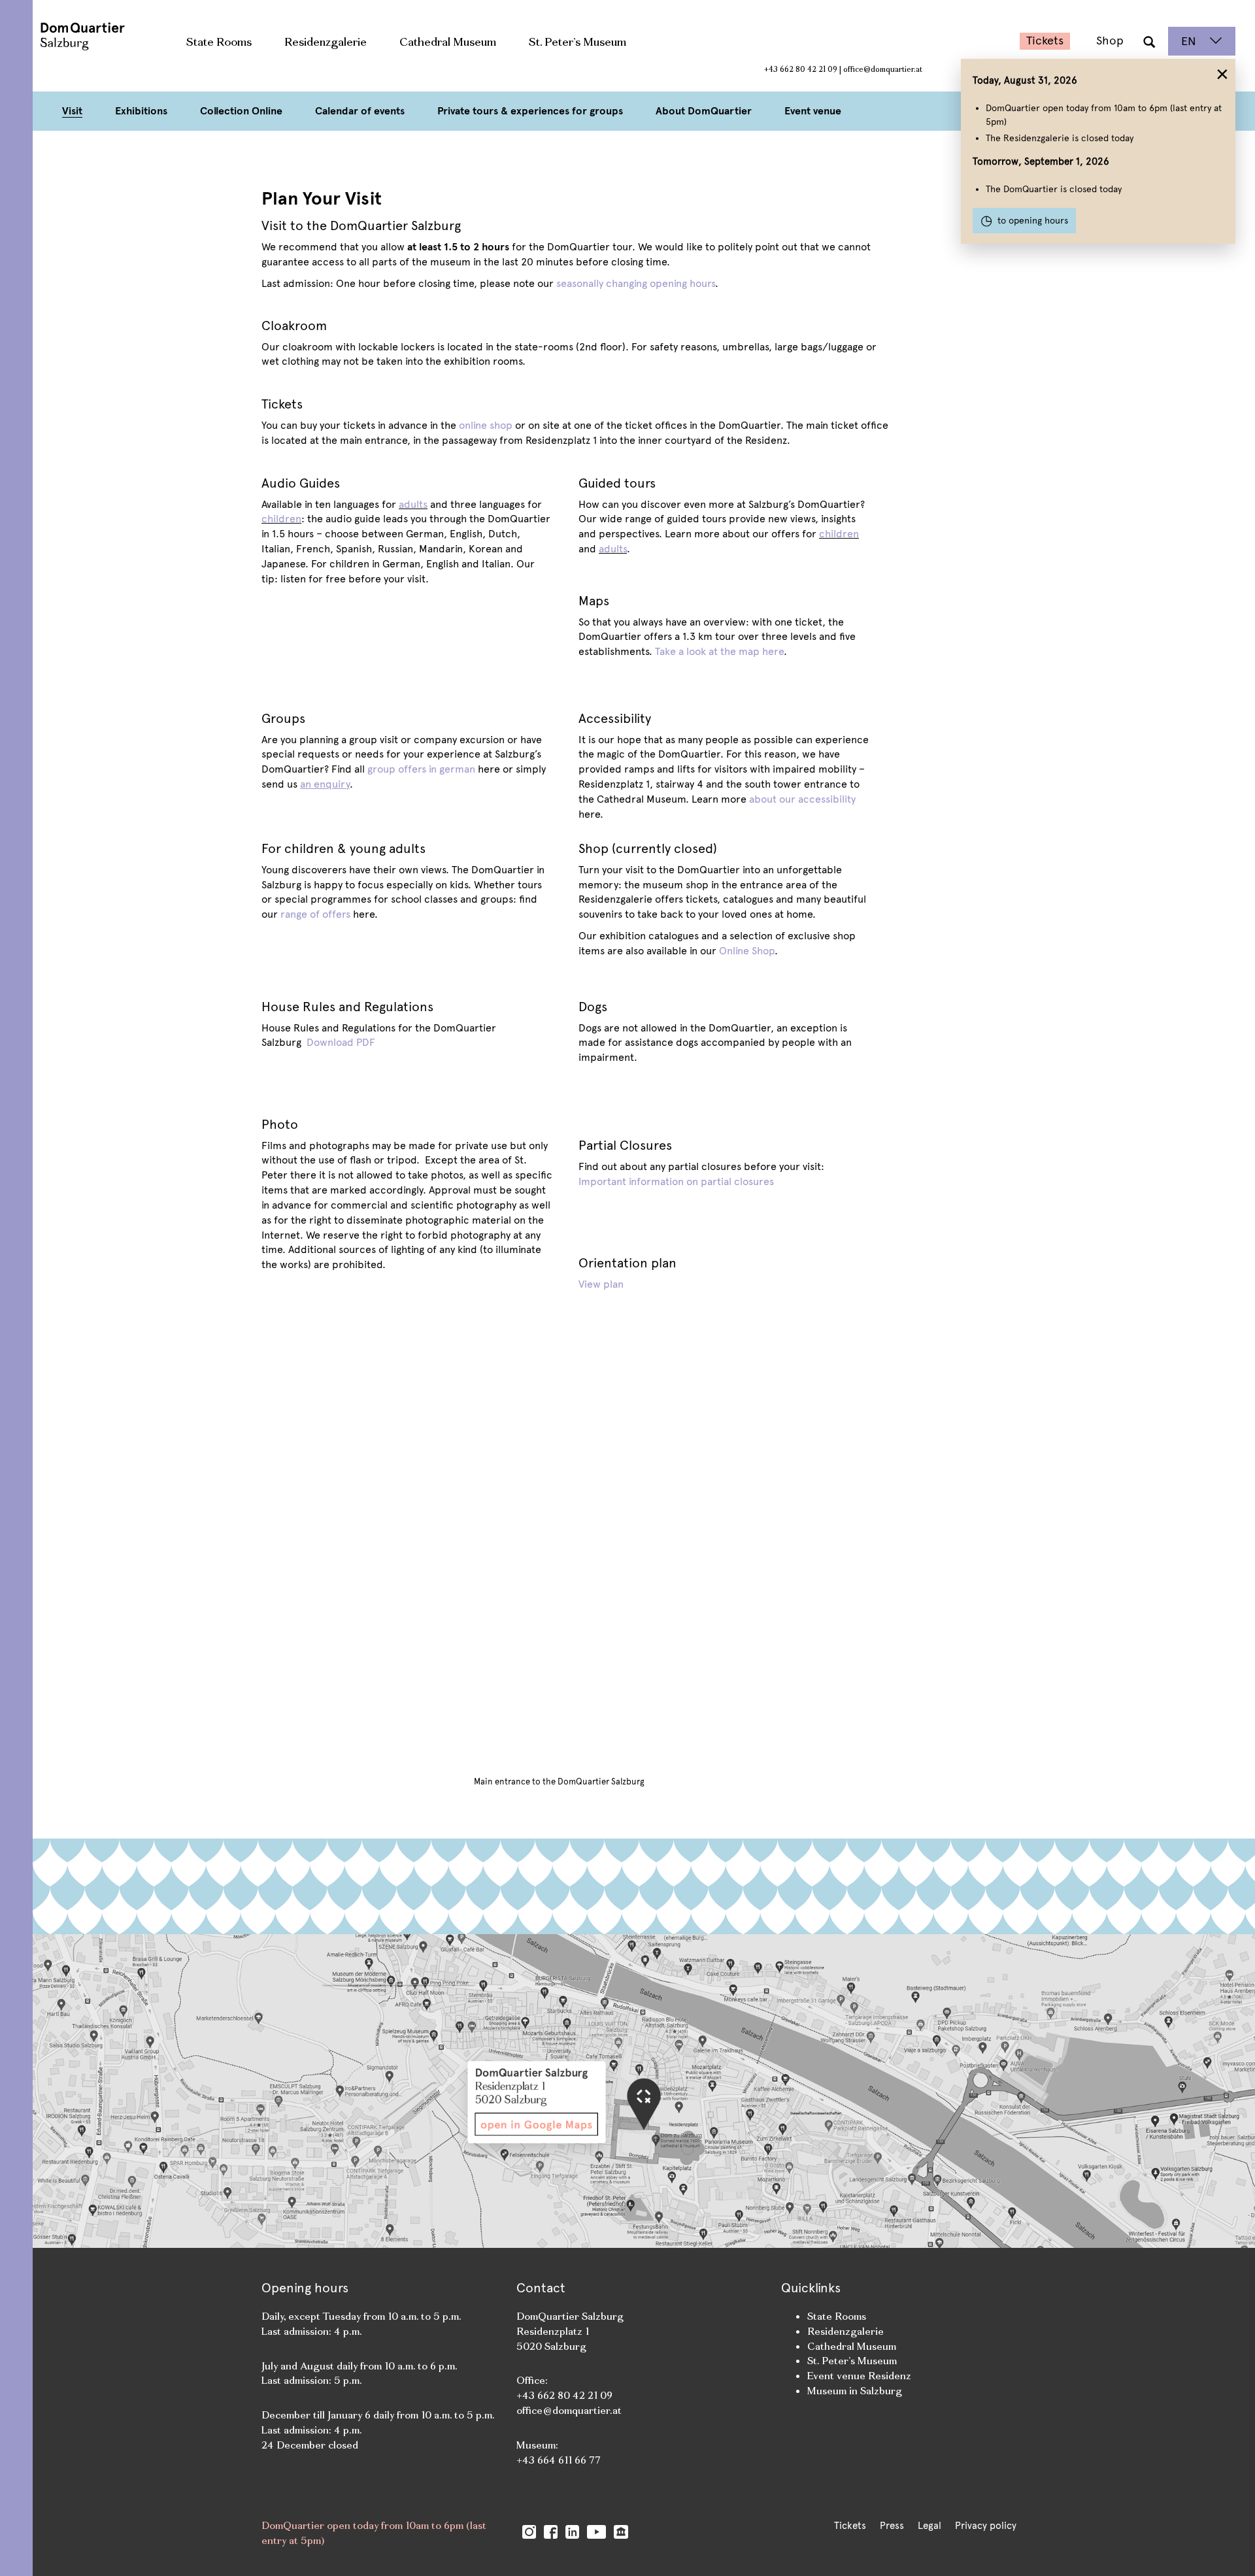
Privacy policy (986, 2526)
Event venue (813, 111)
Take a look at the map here (719, 651)
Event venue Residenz (859, 2376)
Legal (929, 2526)
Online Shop (747, 951)
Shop (1110, 41)
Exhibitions (141, 111)
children (281, 519)
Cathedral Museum (448, 42)
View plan (601, 1284)
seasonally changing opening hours (634, 283)
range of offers (315, 914)
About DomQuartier (704, 111)
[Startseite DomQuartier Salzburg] (72, 41)
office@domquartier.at (883, 69)
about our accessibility (802, 799)
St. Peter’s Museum (577, 42)
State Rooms (219, 42)
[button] (1149, 41)
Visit (72, 111)
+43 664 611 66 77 (559, 2460)
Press (892, 2526)
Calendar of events (360, 111)
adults (413, 504)
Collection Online (241, 111)
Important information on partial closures (676, 1181)
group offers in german (421, 769)
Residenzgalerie (326, 42)
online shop (486, 425)
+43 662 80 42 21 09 (801, 69)
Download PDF (340, 1042)
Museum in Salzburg (855, 2391)
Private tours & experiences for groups (530, 111)
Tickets (1045, 41)
